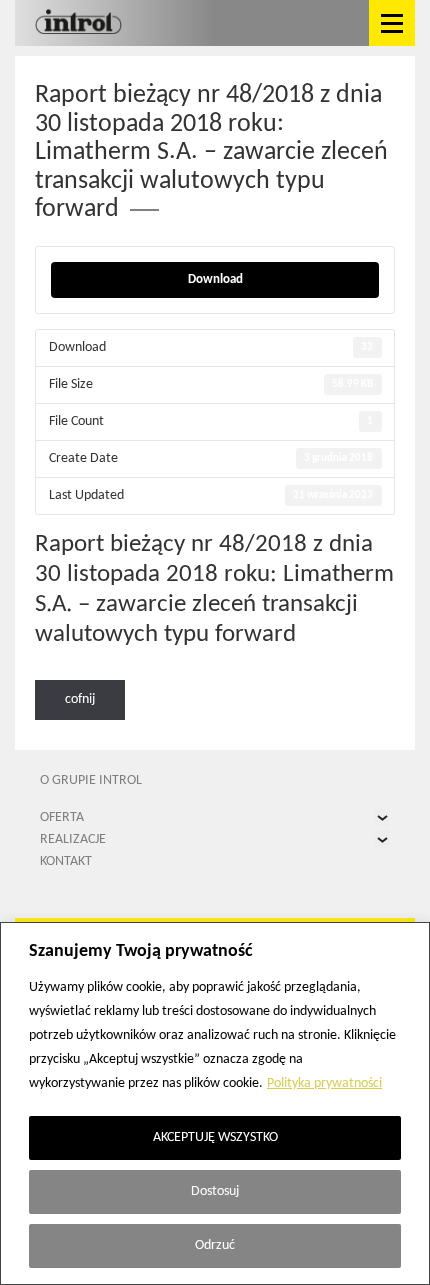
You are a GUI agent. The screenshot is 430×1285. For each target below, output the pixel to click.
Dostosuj (215, 1191)
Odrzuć (215, 1245)
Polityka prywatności (324, 1083)
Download (215, 279)
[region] (215, 1103)
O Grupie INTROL (91, 780)
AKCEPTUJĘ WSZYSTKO (215, 1137)
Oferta (62, 817)
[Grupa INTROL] (78, 23)
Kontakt (66, 861)
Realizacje (73, 839)
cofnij (80, 699)
